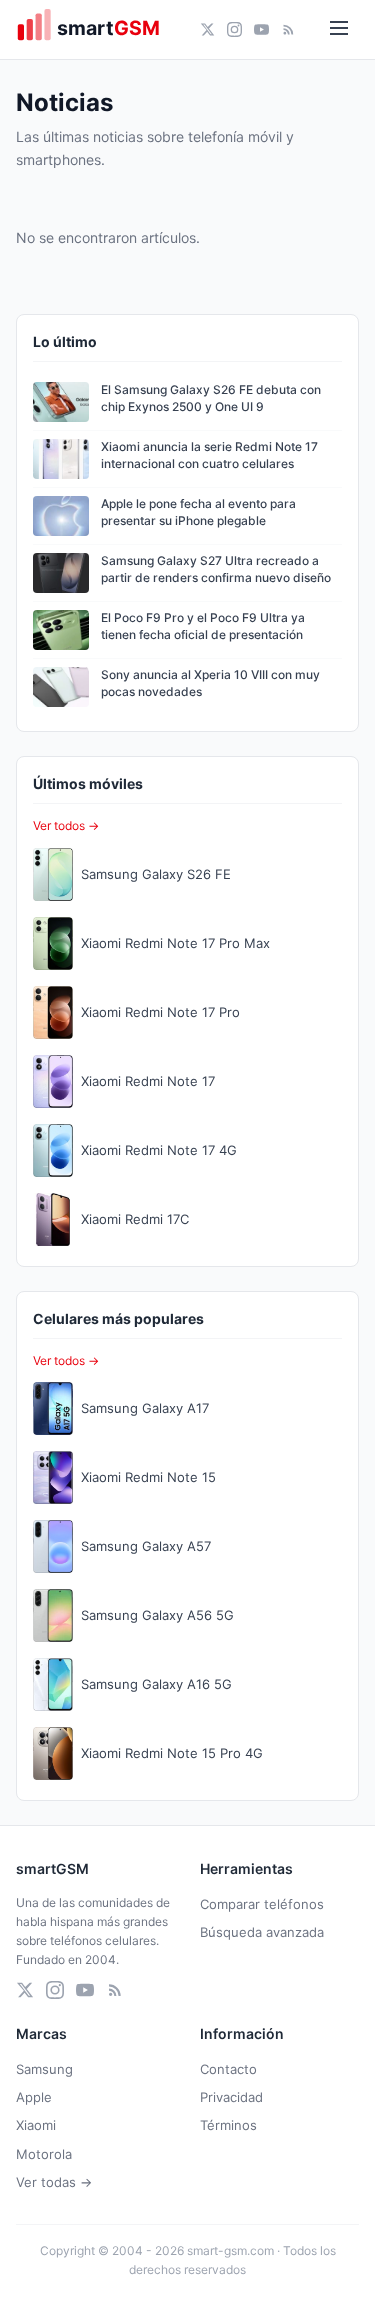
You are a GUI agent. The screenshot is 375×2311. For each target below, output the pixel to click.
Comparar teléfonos (262, 1904)
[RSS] (288, 29)
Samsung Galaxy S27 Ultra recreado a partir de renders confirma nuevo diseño (216, 569)
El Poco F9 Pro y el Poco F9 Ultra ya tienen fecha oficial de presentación (203, 626)
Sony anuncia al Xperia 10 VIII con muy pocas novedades (210, 683)
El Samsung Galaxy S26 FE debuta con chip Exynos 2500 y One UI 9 (211, 398)
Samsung (44, 2069)
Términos (228, 2125)
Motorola (44, 2154)
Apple (34, 2097)
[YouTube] (261, 29)
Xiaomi (36, 2125)
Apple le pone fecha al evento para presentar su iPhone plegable (198, 512)
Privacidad (231, 2097)
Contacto (228, 2069)
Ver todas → (54, 2182)
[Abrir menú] (339, 29)
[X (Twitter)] (207, 29)
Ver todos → (66, 825)
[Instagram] (234, 29)
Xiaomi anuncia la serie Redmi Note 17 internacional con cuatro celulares (209, 455)
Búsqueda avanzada (262, 1932)
